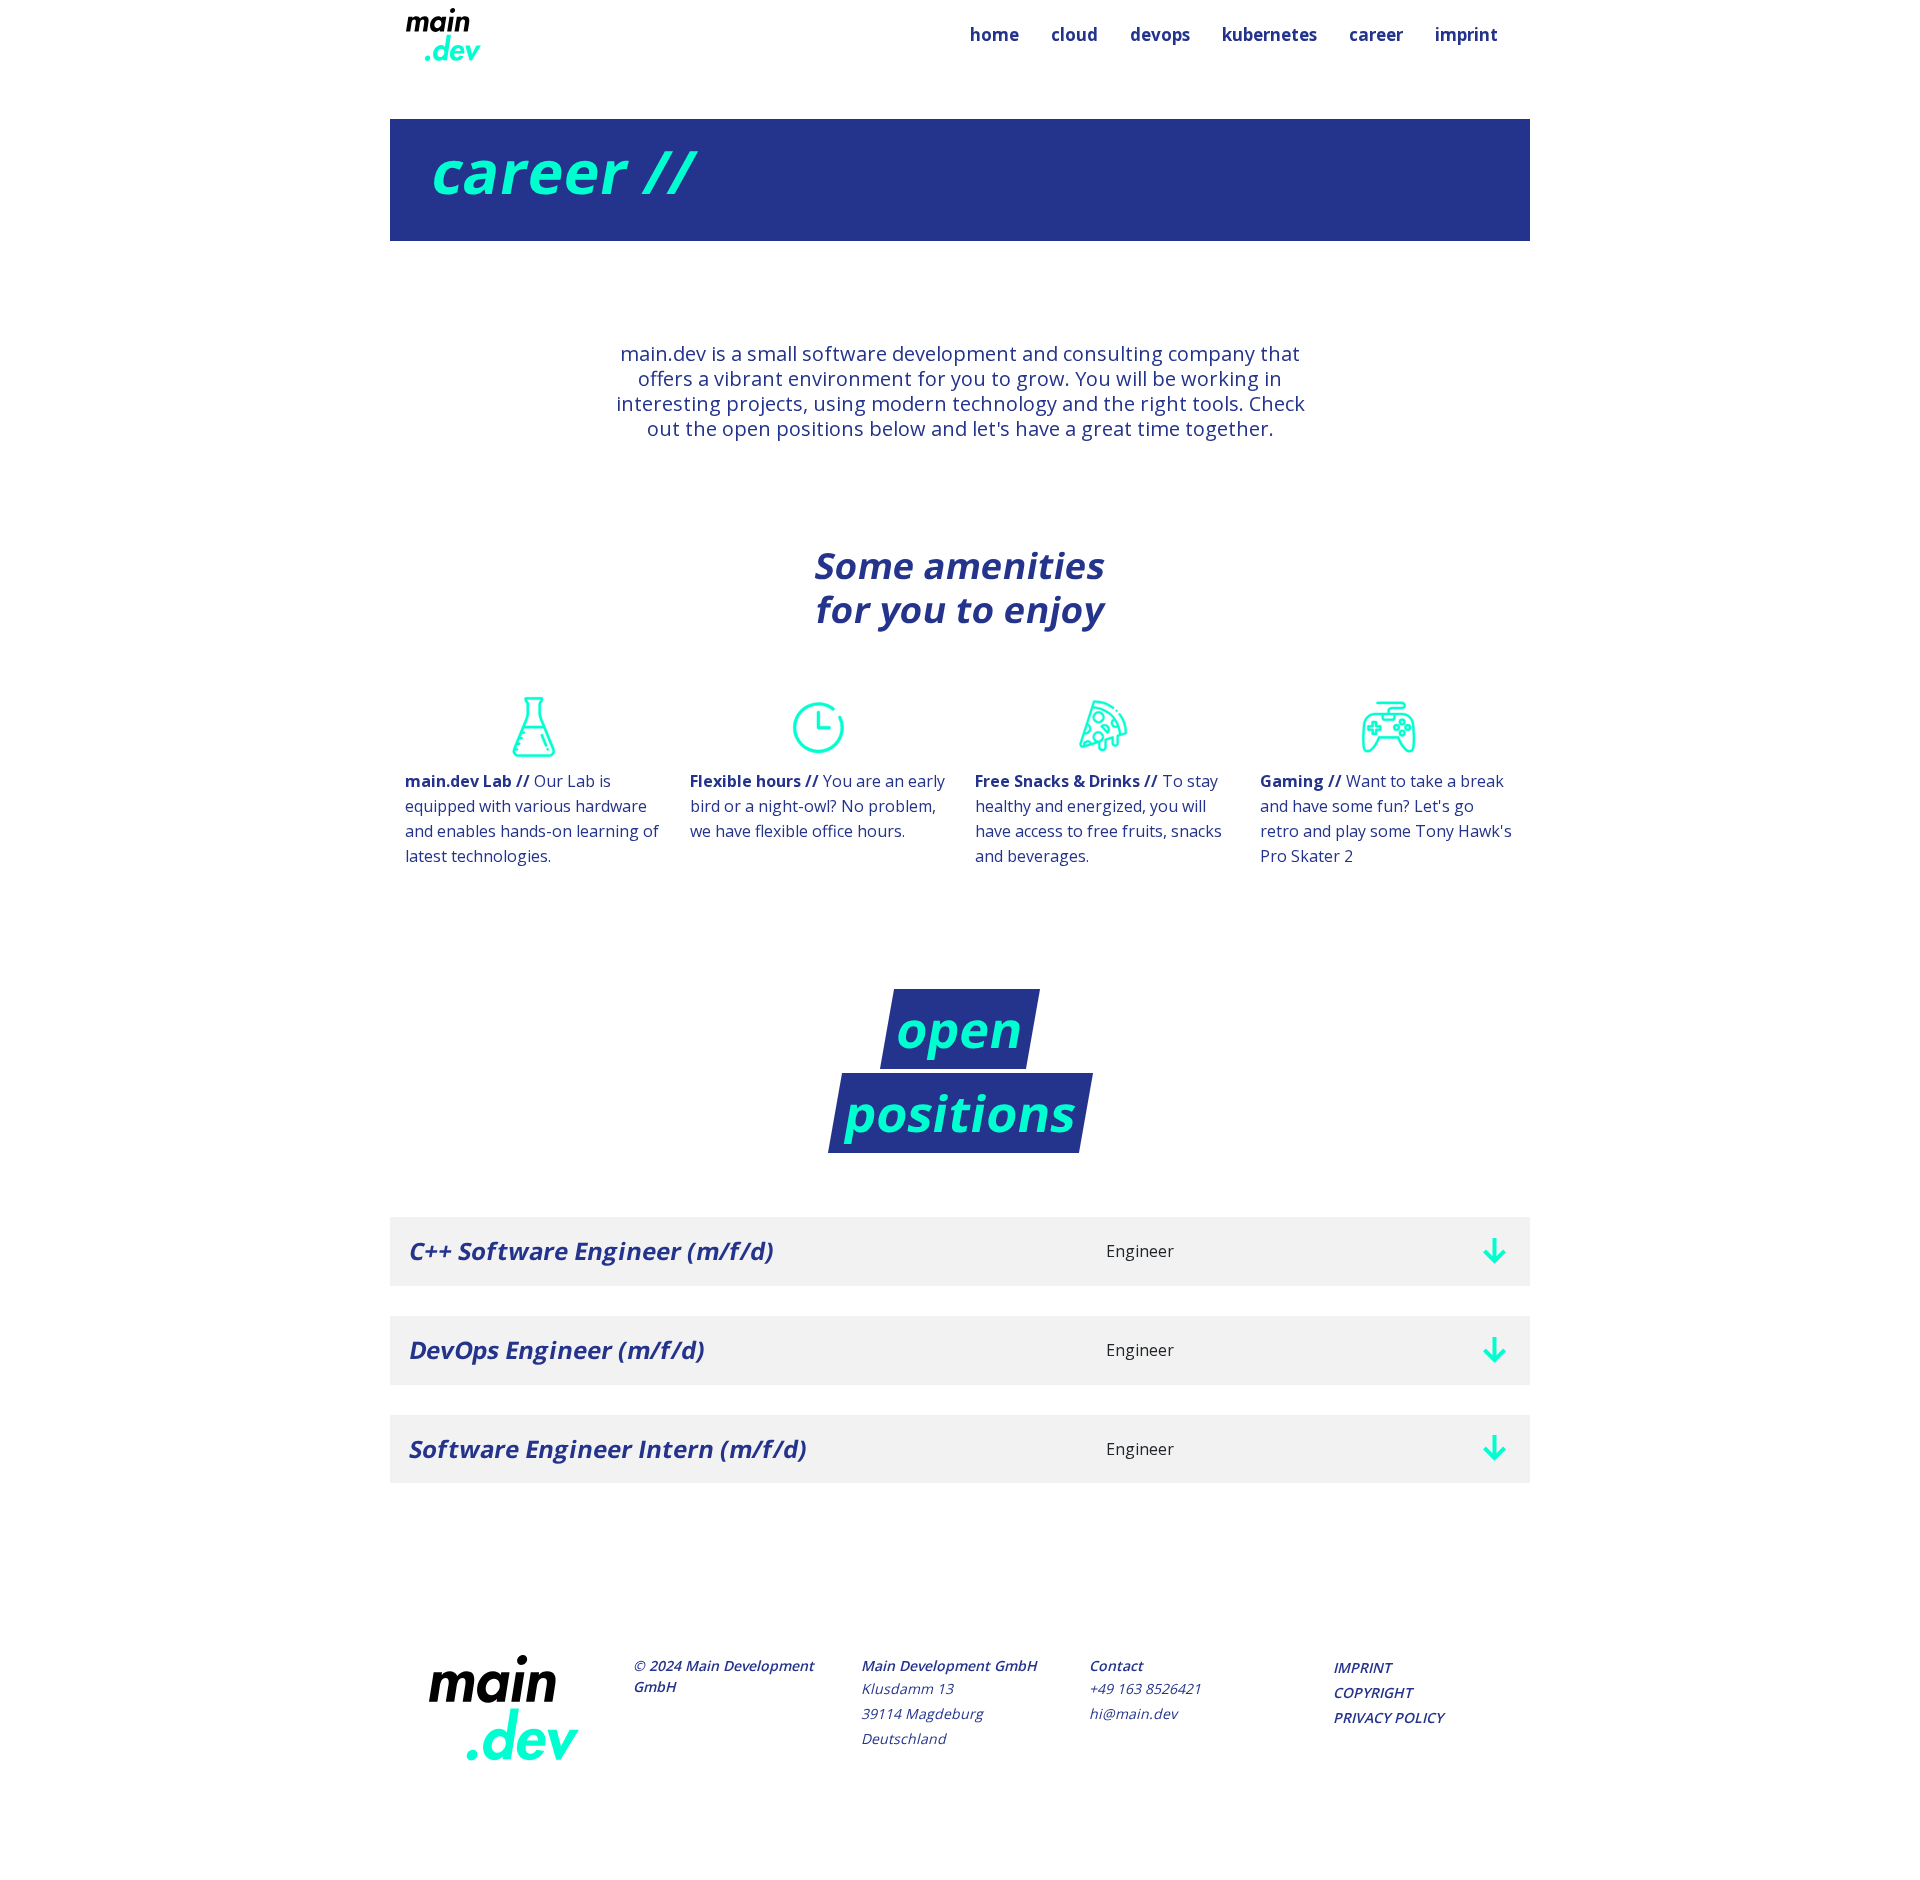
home (994, 34)
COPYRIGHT (1372, 1692)
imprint (1466, 34)
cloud (1074, 34)
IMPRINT (1362, 1667)
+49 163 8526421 (1145, 1688)
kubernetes (1269, 34)
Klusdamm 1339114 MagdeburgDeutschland (922, 1713)
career (1376, 34)
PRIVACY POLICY (1388, 1717)
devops (1160, 34)
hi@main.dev (1133, 1713)
